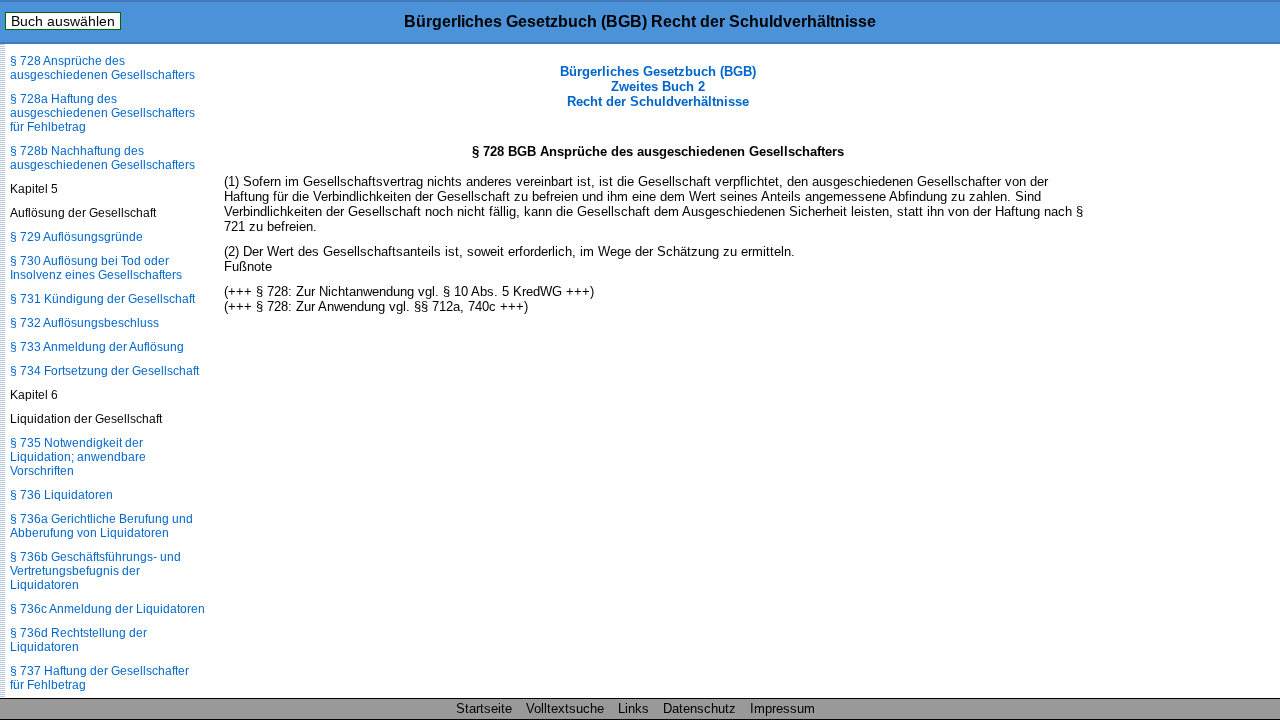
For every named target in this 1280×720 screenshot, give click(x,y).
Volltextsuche (565, 708)
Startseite (484, 708)
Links (633, 708)
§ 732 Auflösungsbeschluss (84, 323)
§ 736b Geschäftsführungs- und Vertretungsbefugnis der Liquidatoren (95, 571)
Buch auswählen (63, 21)
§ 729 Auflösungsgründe (76, 237)
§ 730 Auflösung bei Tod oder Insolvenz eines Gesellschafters (96, 268)
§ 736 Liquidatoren (61, 495)
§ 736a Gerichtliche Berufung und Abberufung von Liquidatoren (101, 526)
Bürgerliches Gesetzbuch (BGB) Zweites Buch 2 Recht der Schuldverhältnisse (658, 86)
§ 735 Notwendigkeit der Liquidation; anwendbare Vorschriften (78, 457)
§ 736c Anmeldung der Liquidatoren (107, 609)
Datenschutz (699, 708)
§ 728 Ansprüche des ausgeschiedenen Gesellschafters (102, 68)
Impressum (782, 708)
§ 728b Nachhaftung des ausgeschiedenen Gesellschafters (102, 158)
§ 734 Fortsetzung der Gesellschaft (104, 371)
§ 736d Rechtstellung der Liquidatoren (78, 640)
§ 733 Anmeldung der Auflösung (97, 347)
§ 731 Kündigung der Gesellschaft (102, 299)
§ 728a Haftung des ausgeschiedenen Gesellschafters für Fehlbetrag (102, 113)
